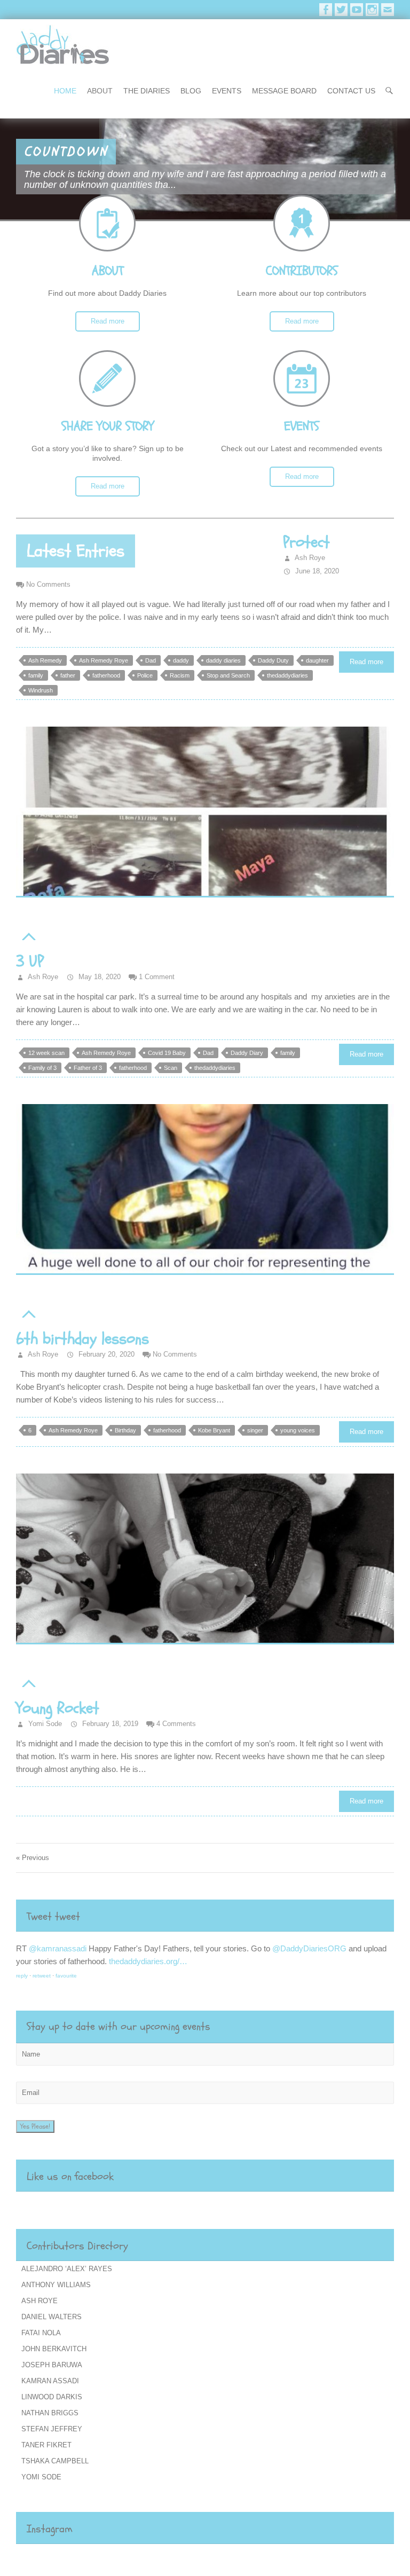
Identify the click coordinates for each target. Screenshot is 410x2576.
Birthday (125, 1430)
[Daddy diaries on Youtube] (357, 10)
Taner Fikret (46, 2445)
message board (284, 91)
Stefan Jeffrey (52, 2429)
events (227, 91)
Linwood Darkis (52, 2397)
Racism (180, 675)
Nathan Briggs (50, 2413)
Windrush (41, 690)
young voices (298, 1430)
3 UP (30, 961)
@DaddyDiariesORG (153, 1948)
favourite (66, 1976)
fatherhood (106, 675)
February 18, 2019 (109, 1724)
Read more (108, 321)
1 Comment (157, 977)
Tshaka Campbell (55, 2461)
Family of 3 (42, 1068)
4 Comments (176, 1724)
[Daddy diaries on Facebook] (326, 10)
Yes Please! (35, 2126)
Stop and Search (228, 675)
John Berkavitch (54, 2349)
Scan (171, 1068)
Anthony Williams (56, 2285)
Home (65, 91)
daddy (181, 660)
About (100, 91)
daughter (317, 660)
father (68, 675)
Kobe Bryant (214, 1430)
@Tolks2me (50, 1948)
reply (22, 1976)
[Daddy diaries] (63, 45)
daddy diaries (223, 660)
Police (145, 675)
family (36, 675)
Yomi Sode (44, 1724)
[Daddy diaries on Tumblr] (388, 10)
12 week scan (46, 1053)
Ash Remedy (45, 660)
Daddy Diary (247, 1053)
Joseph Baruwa (52, 2365)
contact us (351, 91)
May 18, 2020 (98, 977)
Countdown (66, 152)
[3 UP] (205, 812)
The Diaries (147, 91)
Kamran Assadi (50, 2381)
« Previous (33, 1858)
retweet (42, 1976)
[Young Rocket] (205, 1559)
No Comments (48, 584)
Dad (151, 660)
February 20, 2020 (105, 1354)
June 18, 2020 (316, 571)
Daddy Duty (273, 660)
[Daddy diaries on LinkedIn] (372, 10)
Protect (306, 542)
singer (255, 1430)
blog (191, 91)
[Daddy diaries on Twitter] (341, 10)
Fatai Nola (41, 2333)
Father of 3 (88, 1068)
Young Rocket (58, 1708)
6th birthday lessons (82, 1339)
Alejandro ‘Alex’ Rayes (67, 2269)
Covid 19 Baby (167, 1053)
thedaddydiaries (287, 675)
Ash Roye (309, 558)
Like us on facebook (70, 2176)
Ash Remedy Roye (104, 660)
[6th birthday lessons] (205, 1189)
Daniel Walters (52, 2317)
